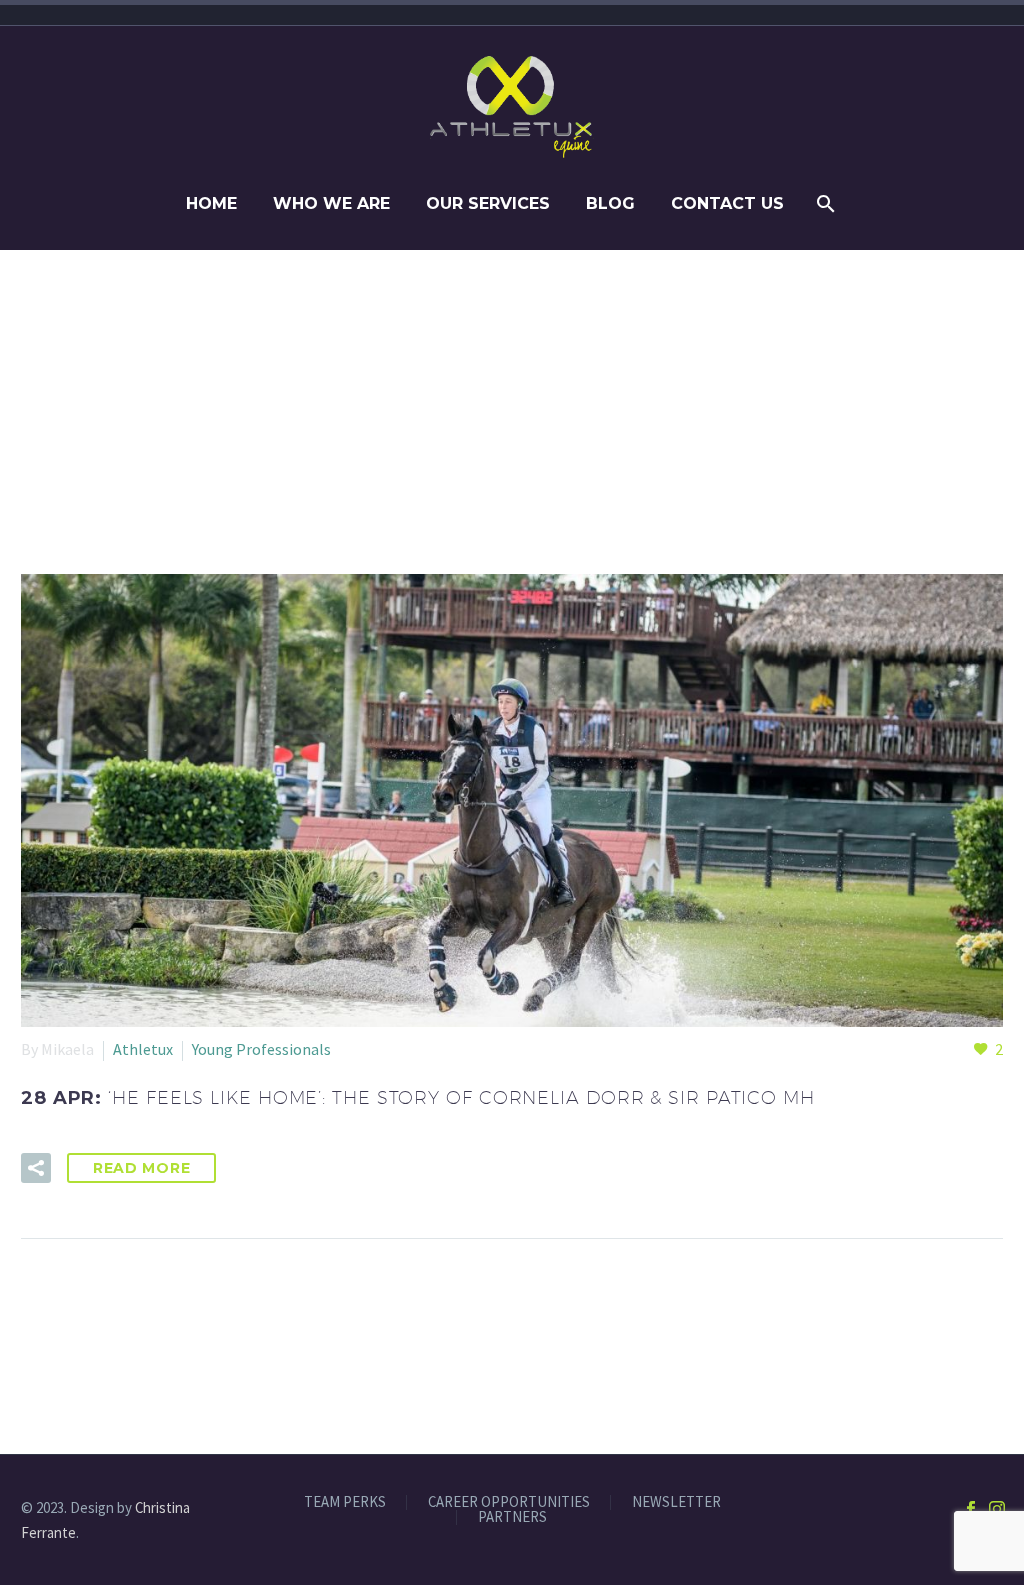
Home (211, 203)
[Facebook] (971, 1509)
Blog (610, 203)
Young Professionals (261, 1049)
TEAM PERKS (345, 1502)
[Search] (824, 204)
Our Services (488, 203)
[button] (36, 1168)
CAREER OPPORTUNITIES (509, 1502)
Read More (141, 1168)
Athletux (143, 1049)
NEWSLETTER (676, 1502)
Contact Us (727, 203)
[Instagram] (997, 1509)
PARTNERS (512, 1517)
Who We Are (331, 203)
